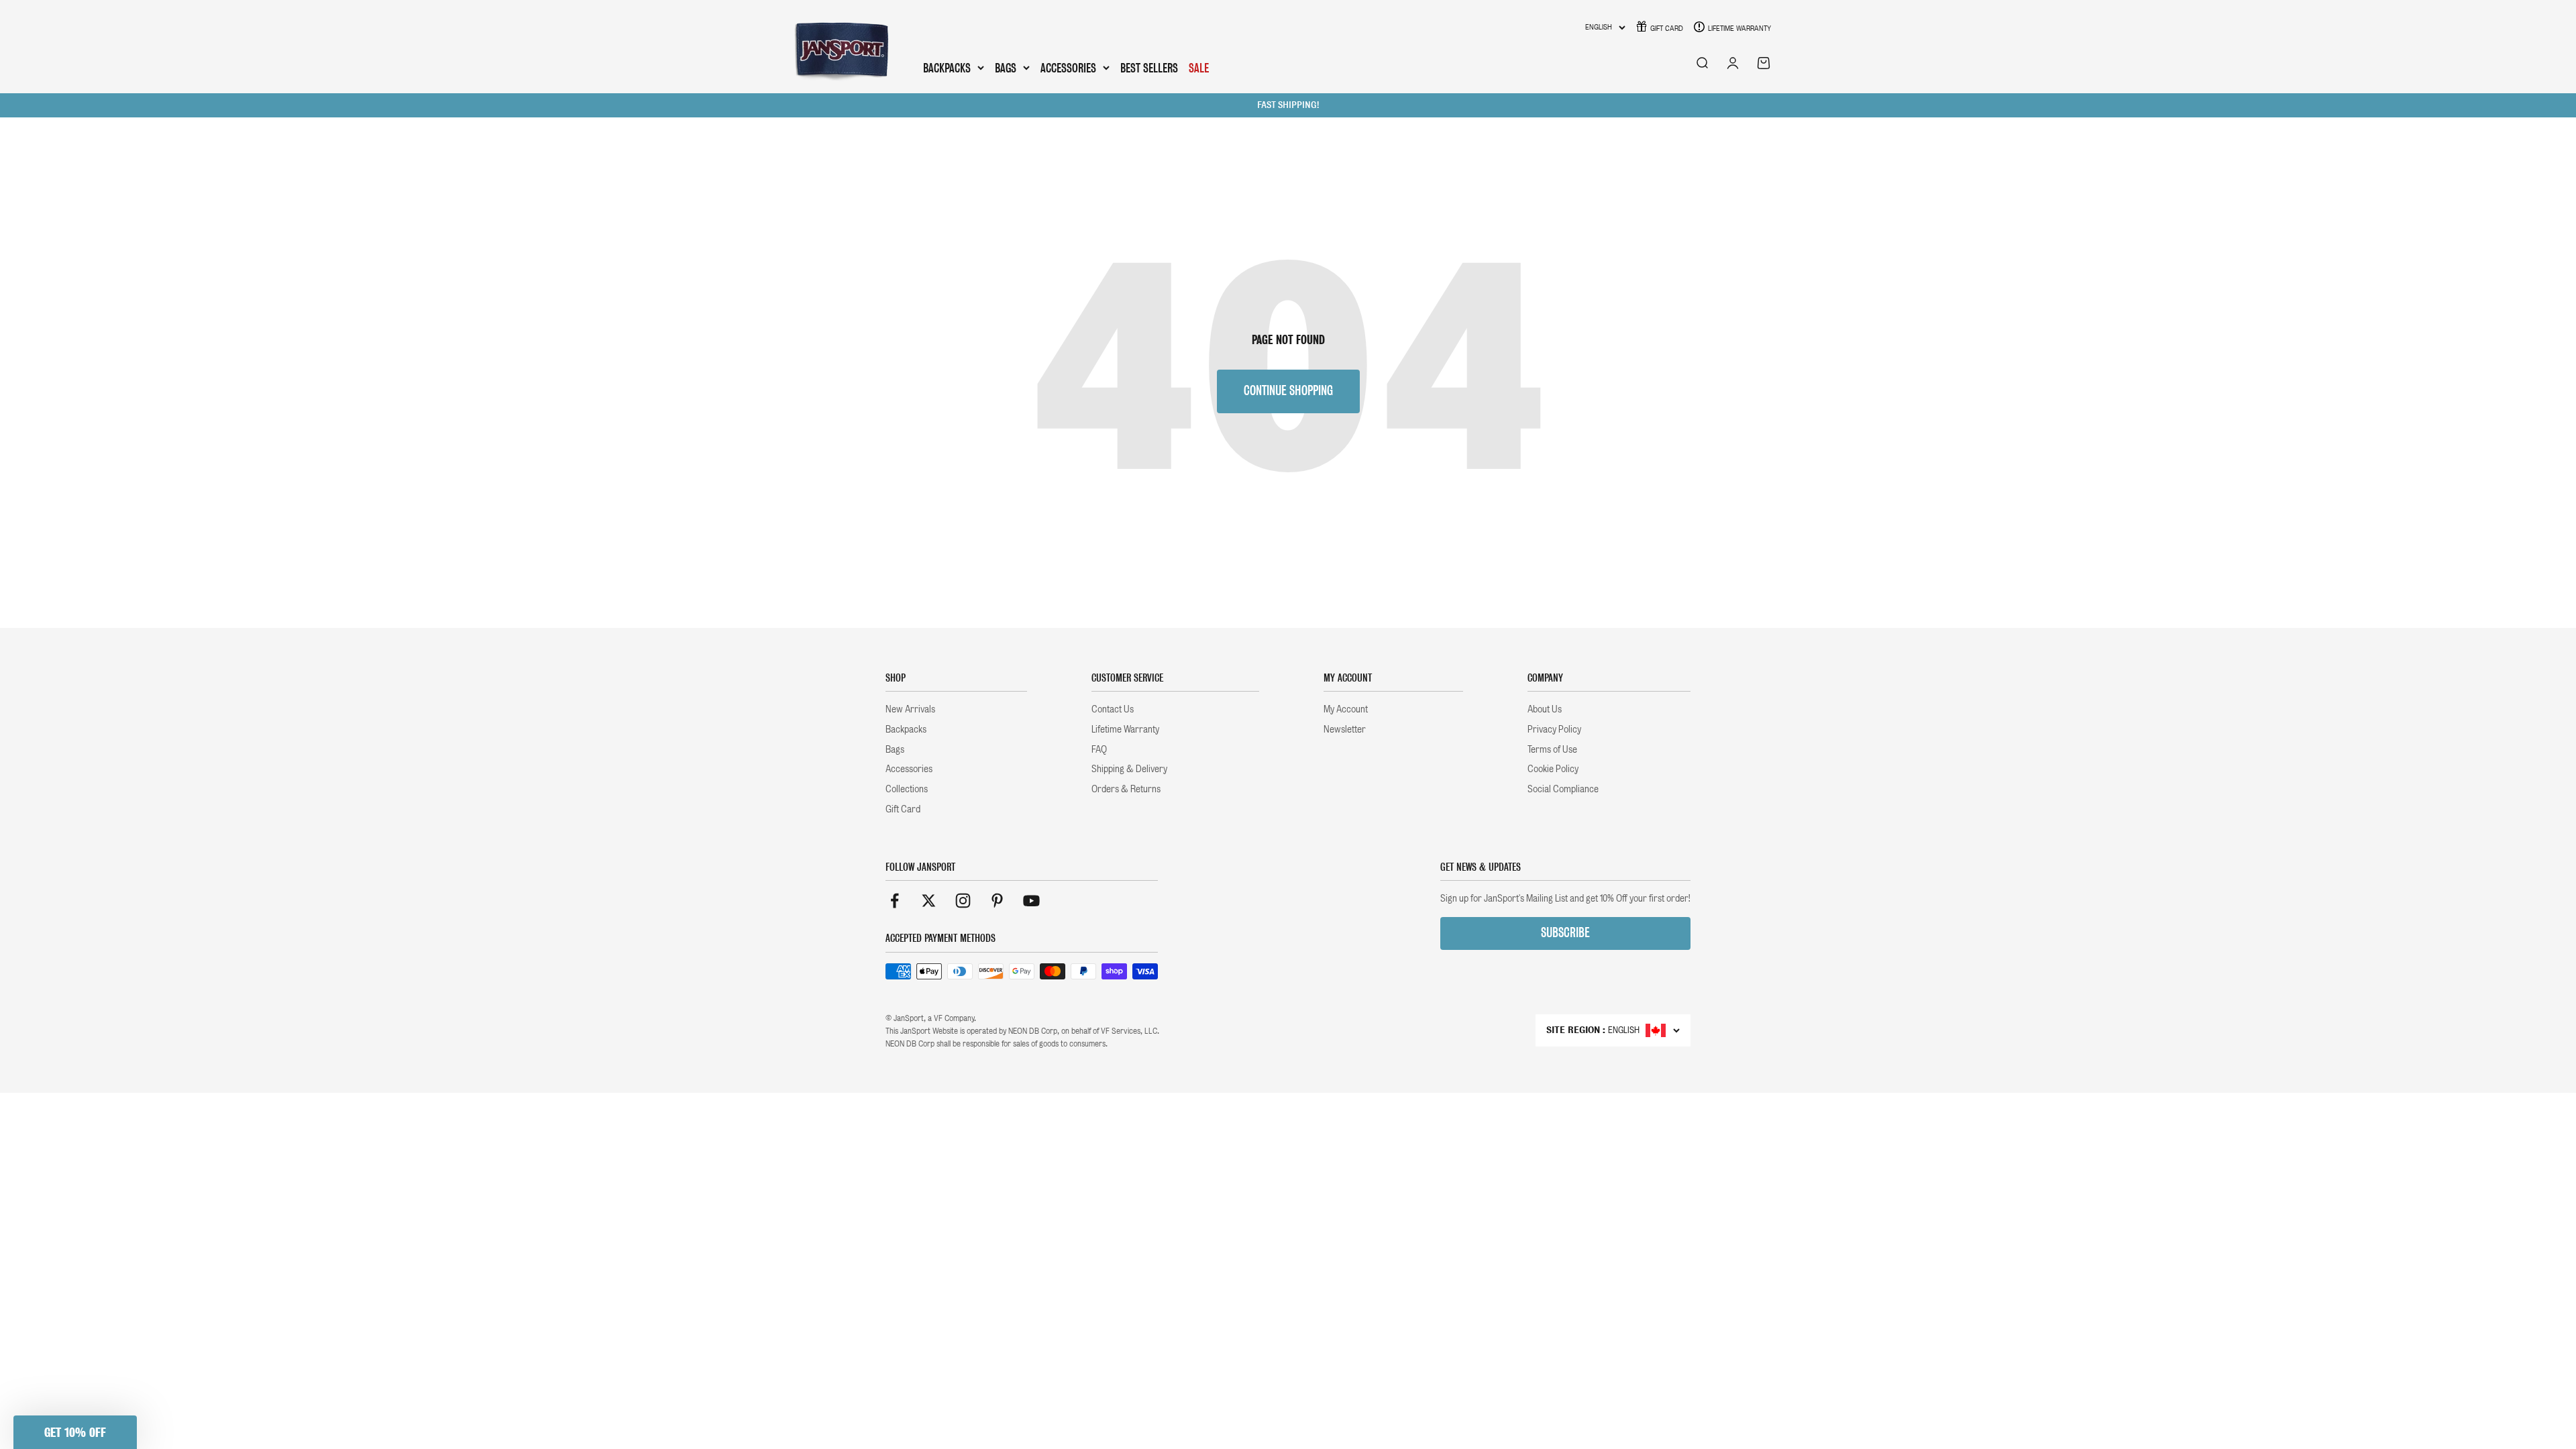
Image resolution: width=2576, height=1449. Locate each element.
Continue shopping (1288, 391)
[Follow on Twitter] (929, 901)
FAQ (1099, 749)
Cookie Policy (1553, 769)
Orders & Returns (1126, 789)
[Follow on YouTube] (1031, 901)
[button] (75, 1432)
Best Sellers (1149, 68)
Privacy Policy (1554, 729)
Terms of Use (1552, 749)
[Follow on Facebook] (895, 901)
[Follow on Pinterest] (997, 901)
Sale (1199, 68)
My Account (1346, 709)
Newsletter (1345, 729)
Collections (907, 789)
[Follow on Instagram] (963, 901)
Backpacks (947, 68)
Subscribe (1565, 933)
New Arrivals (910, 709)
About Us (1545, 709)
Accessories (1068, 68)
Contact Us (1113, 709)
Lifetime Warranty (1739, 28)
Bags (1006, 68)
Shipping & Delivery (1129, 769)
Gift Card (1667, 28)
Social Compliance (1563, 789)
